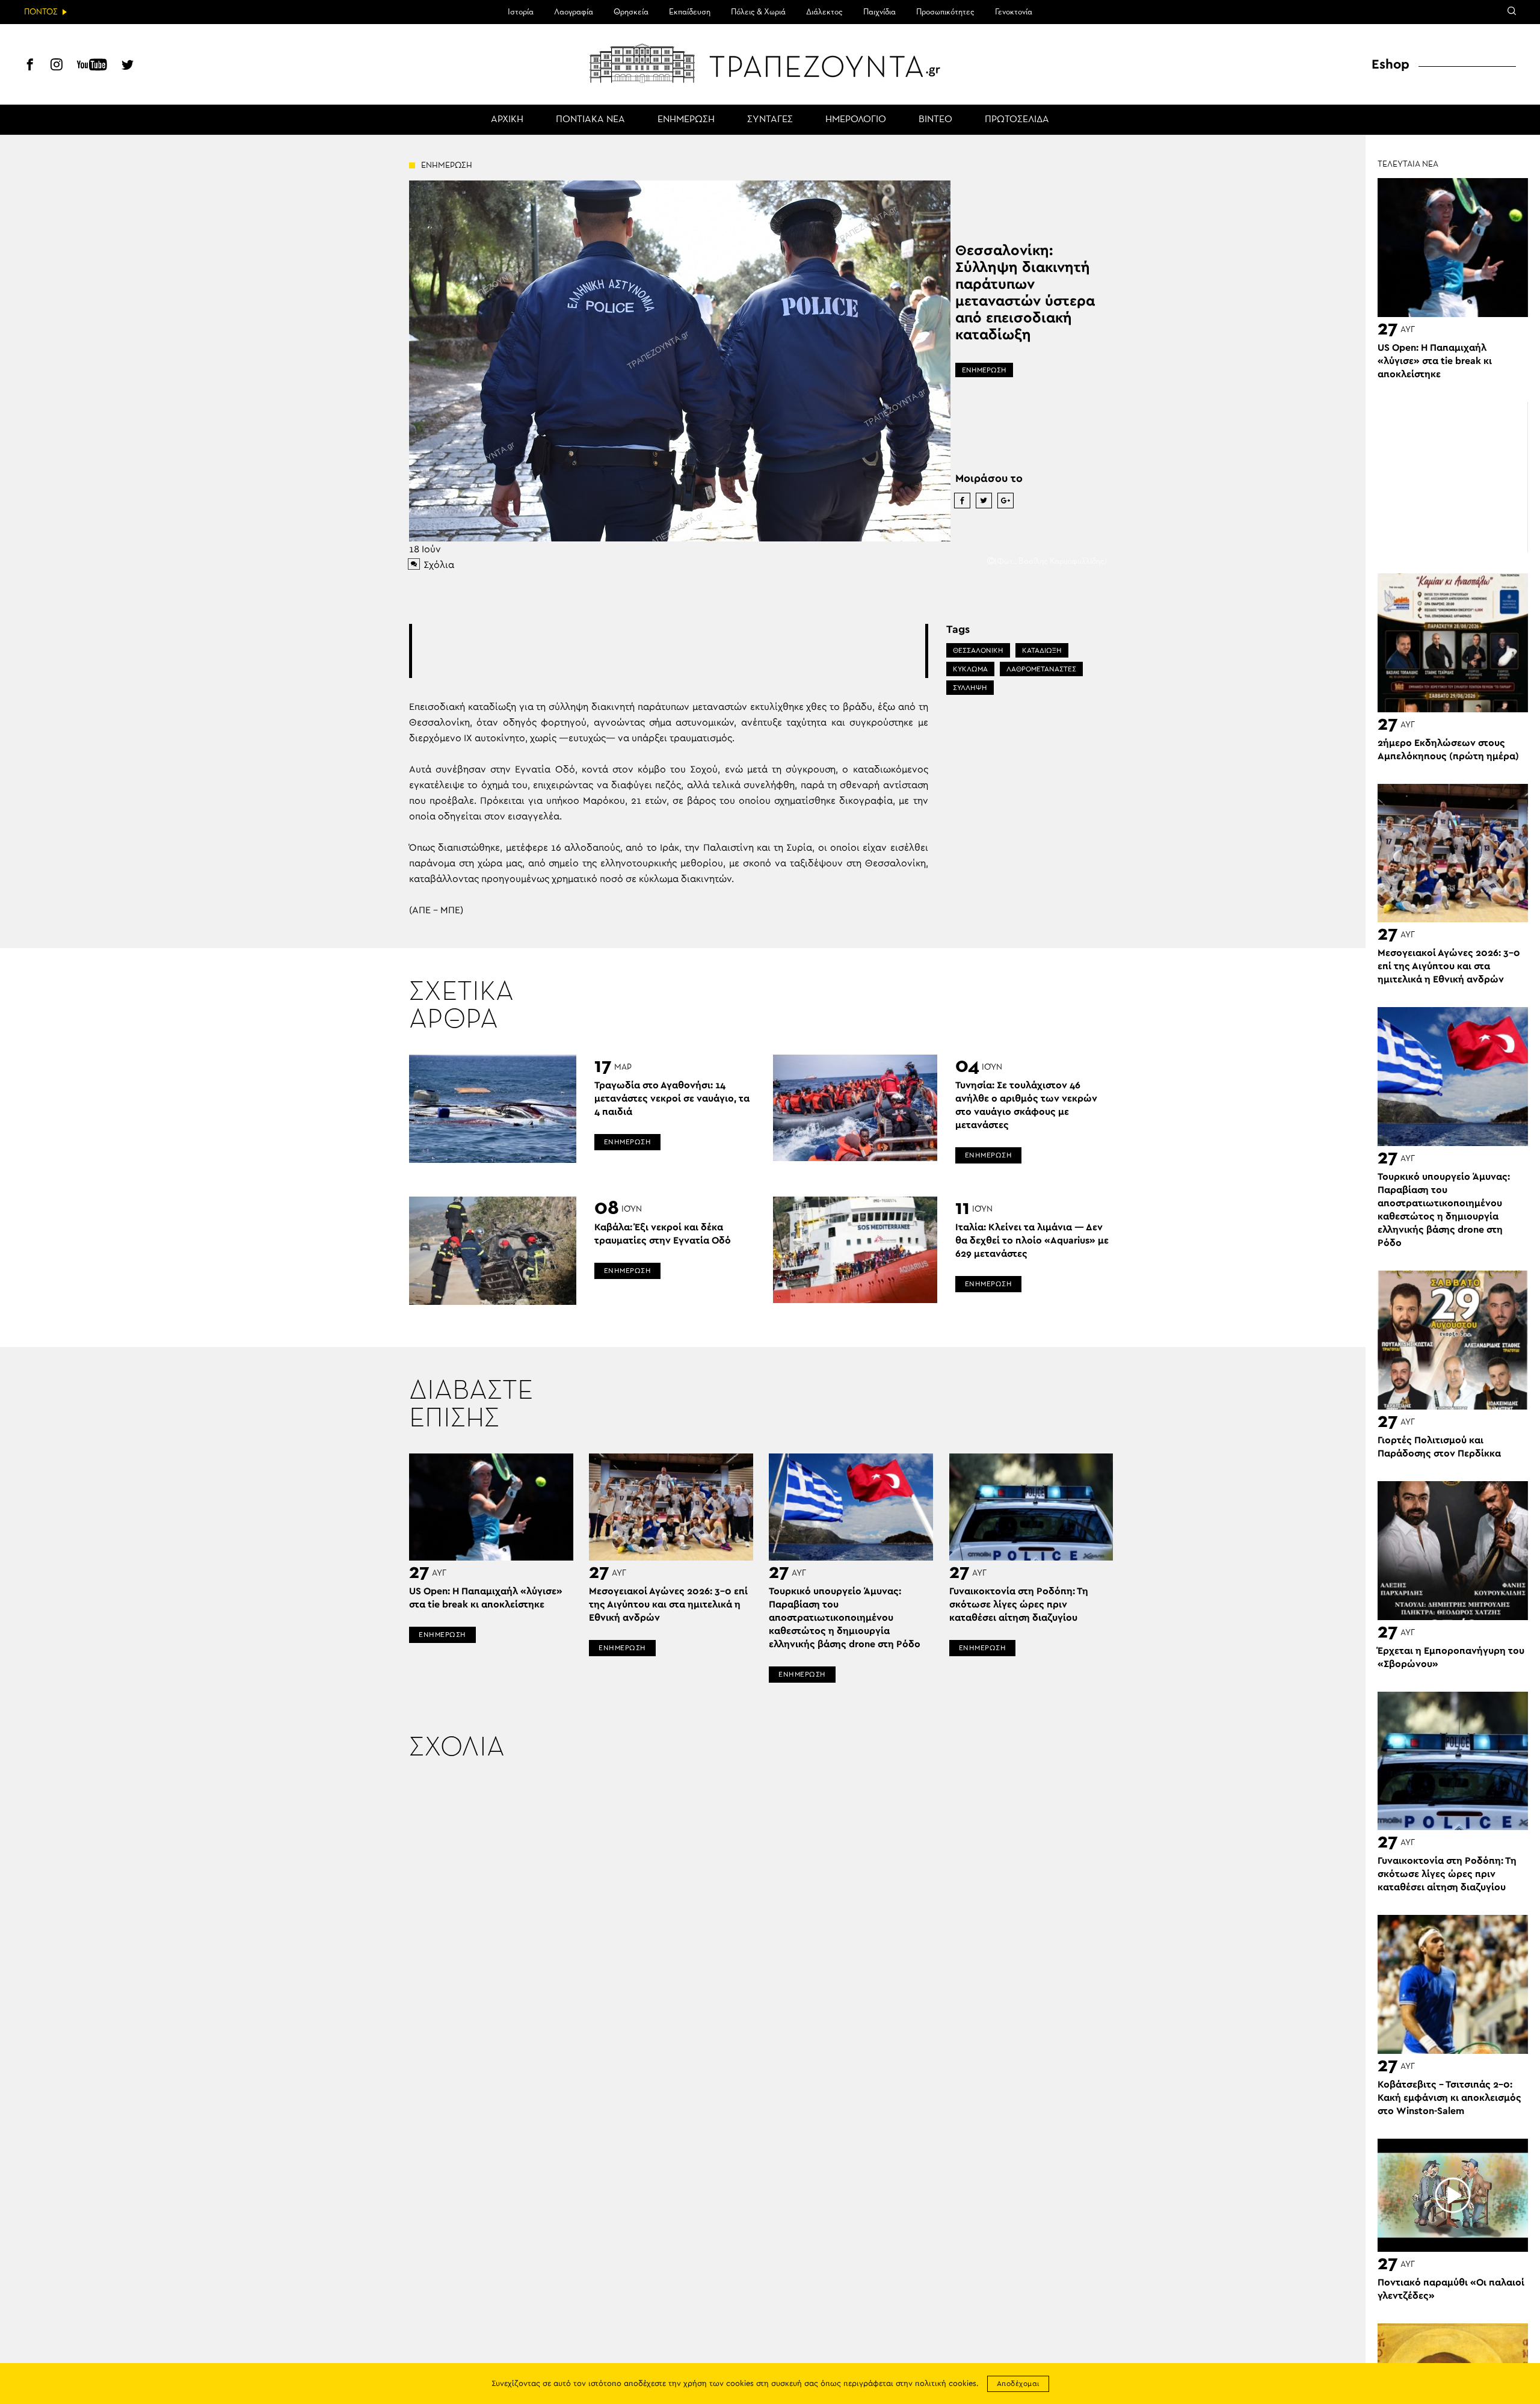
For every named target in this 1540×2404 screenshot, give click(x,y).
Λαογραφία (574, 12)
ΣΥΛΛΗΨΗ (970, 688)
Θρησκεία (631, 12)
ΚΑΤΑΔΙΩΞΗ (1042, 650)
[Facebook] (30, 66)
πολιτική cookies (946, 2384)
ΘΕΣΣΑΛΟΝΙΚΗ (978, 650)
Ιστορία (521, 12)
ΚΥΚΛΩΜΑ (970, 669)
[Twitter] (128, 66)
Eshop (1391, 64)
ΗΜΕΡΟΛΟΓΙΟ (856, 120)
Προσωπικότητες (945, 12)
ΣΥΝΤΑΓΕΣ (770, 120)
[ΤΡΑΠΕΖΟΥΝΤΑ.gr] (770, 63)
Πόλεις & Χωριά (758, 12)
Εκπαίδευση (690, 12)
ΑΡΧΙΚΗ (507, 120)
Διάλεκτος (824, 12)
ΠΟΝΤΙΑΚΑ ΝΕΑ (590, 120)
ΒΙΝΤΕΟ (935, 120)
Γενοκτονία (1014, 12)
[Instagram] (57, 66)
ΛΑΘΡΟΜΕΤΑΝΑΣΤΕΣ (1041, 669)
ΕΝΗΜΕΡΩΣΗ (686, 120)
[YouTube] (92, 66)
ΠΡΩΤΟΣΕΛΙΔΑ (1017, 120)
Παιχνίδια (879, 12)
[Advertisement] (668, 651)
